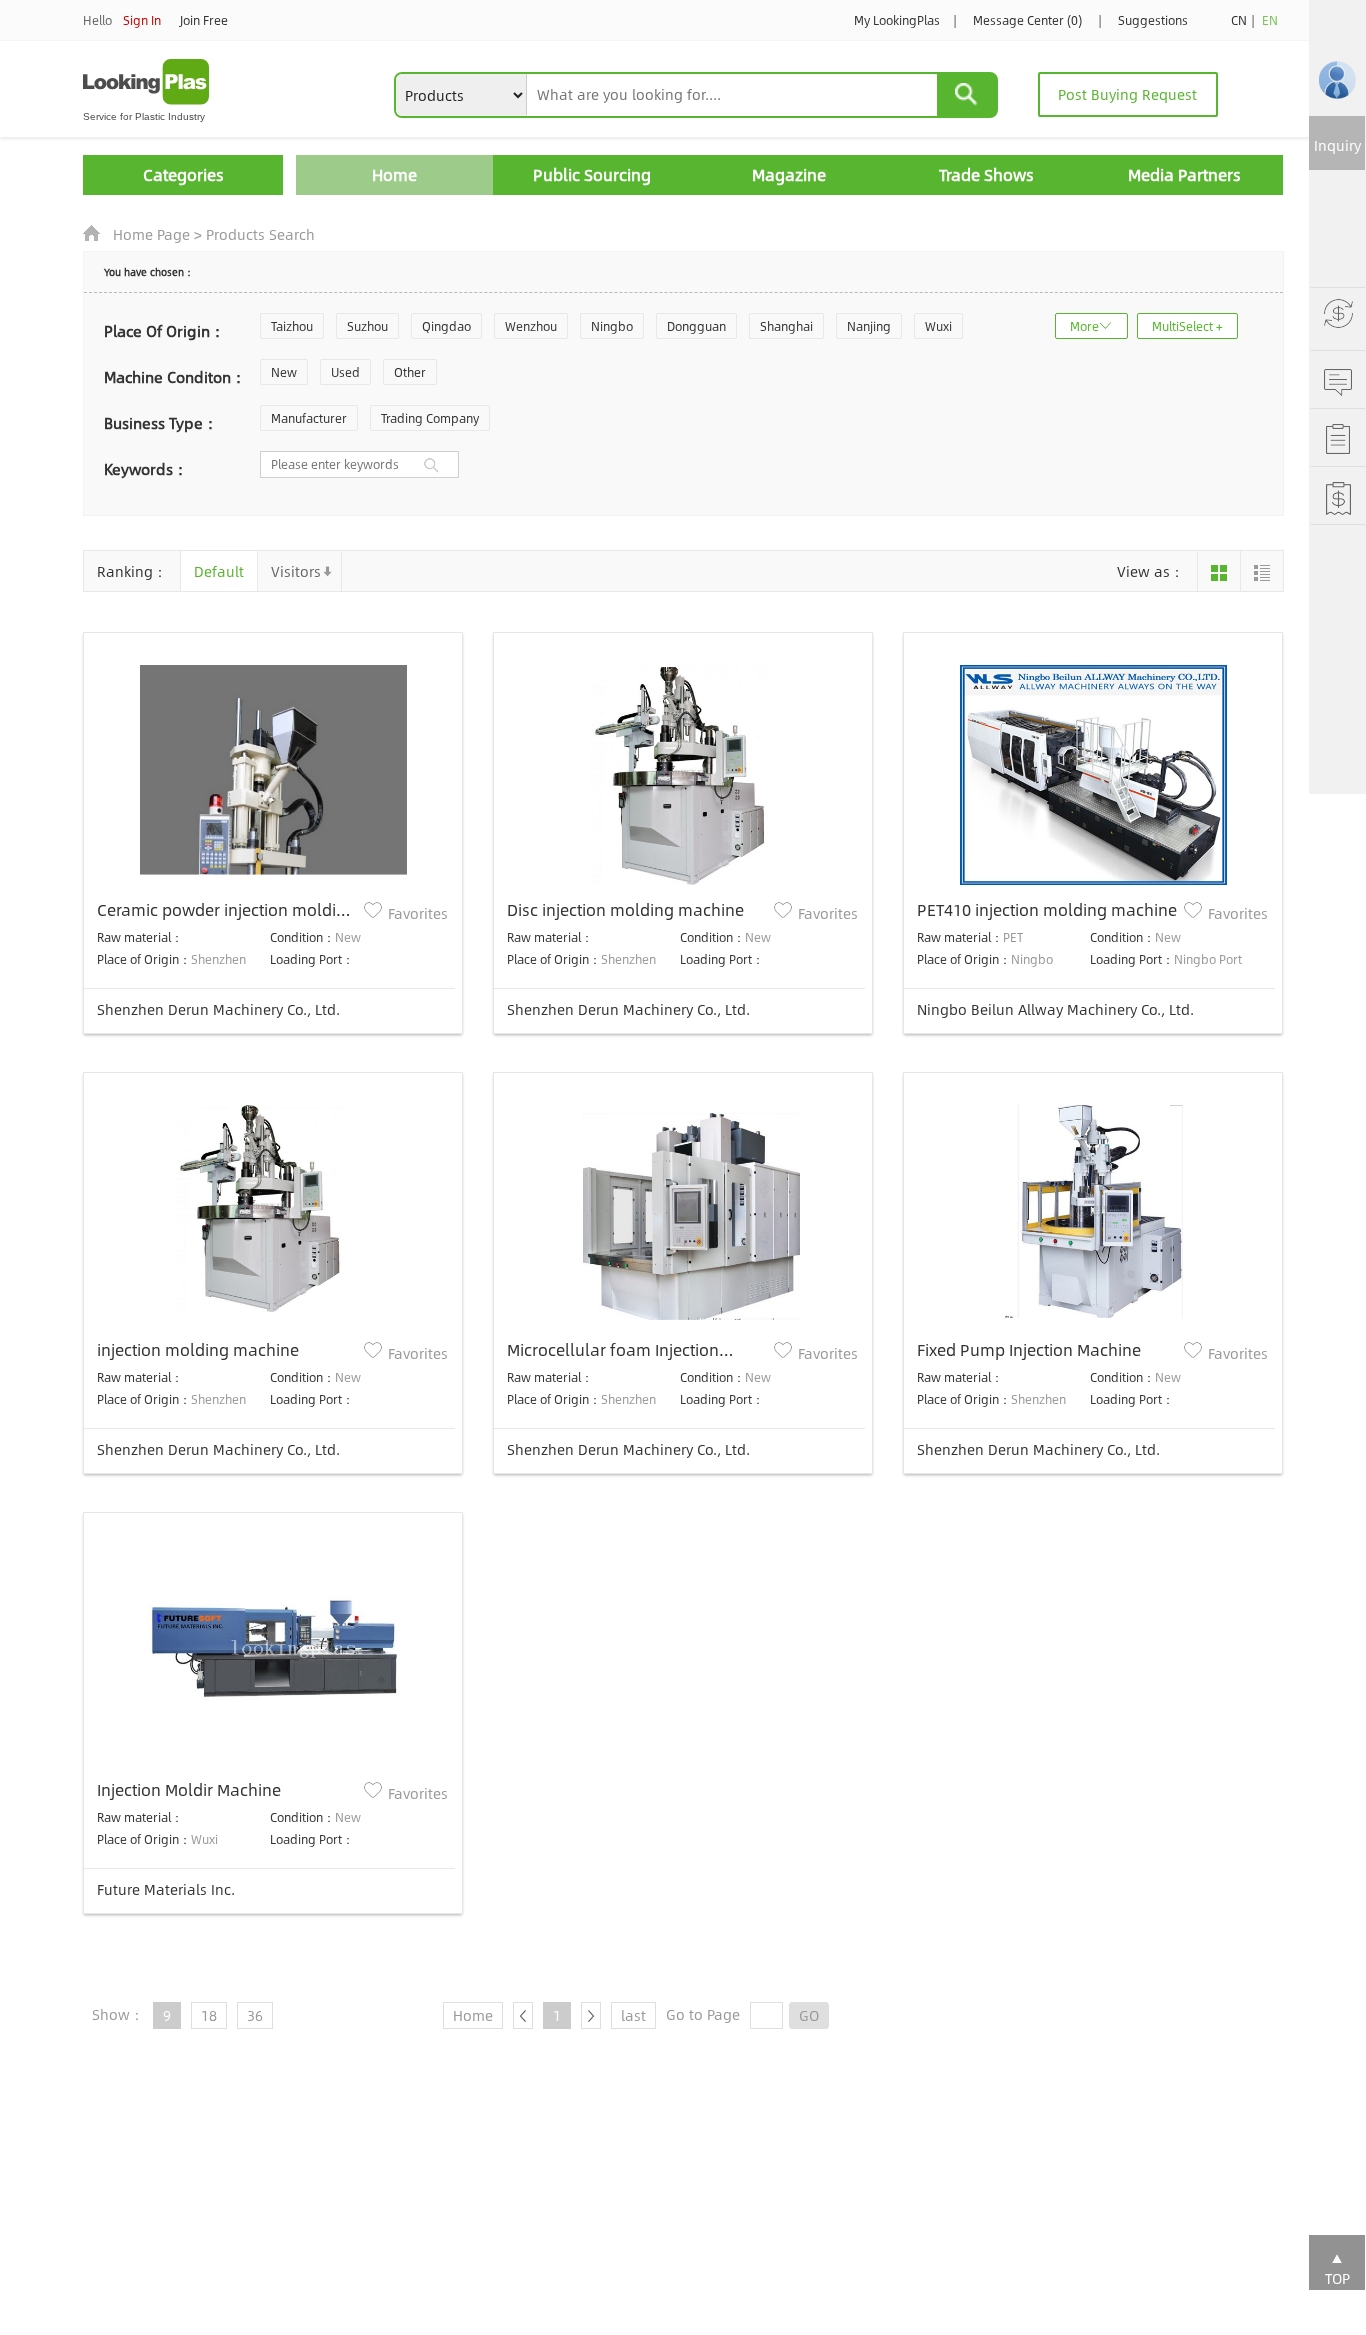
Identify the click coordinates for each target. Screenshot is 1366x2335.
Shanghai (786, 326)
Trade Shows (986, 174)
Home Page (151, 234)
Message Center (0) (1027, 20)
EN (1270, 20)
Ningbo (612, 326)
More (1084, 326)
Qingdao (446, 326)
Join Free (204, 20)
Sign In (142, 20)
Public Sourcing (592, 174)
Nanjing (869, 326)
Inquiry (1337, 145)
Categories (183, 174)
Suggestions (1153, 20)
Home (394, 174)
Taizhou (292, 326)
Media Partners (1184, 174)
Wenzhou (531, 326)
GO (809, 2015)
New (284, 372)
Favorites (418, 913)
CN (1239, 20)
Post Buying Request (1127, 94)
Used (345, 372)
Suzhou (367, 326)
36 (255, 2015)
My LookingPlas (897, 20)
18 (209, 2015)
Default (219, 571)
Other (410, 372)
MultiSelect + (1187, 326)
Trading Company (430, 418)
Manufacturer (309, 418)
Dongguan (696, 326)
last (633, 2015)
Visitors (296, 571)
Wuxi (938, 326)
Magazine (789, 174)
